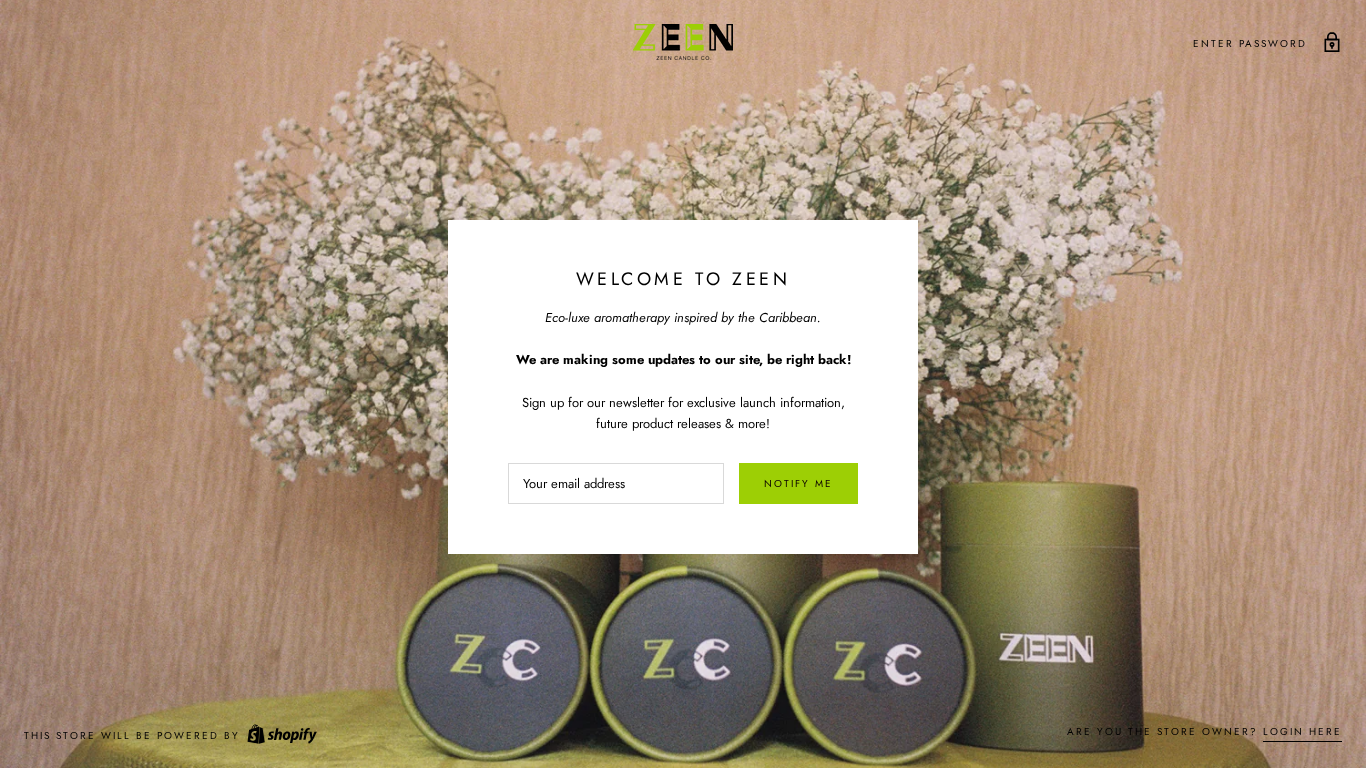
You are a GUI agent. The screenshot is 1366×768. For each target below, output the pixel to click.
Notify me (798, 483)
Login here (1302, 731)
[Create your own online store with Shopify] (281, 735)
